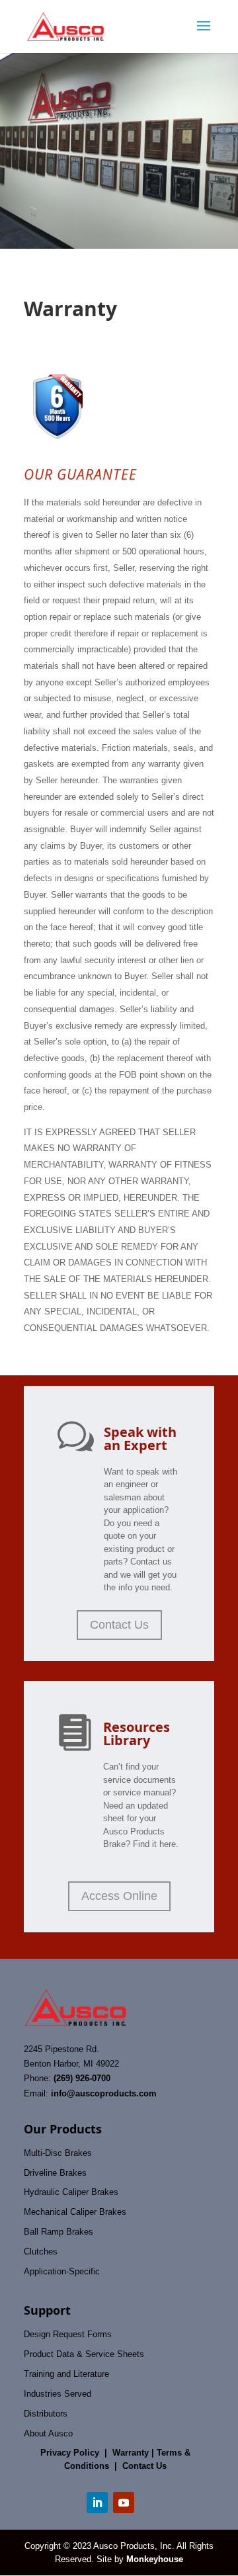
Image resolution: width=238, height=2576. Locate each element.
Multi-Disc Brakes (58, 2153)
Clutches (41, 2252)
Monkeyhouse (155, 2559)
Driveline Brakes (55, 2173)
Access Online (119, 1896)
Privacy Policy (70, 2453)
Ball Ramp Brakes (59, 2232)
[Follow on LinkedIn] (97, 2503)
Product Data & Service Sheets (84, 2354)
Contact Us (119, 1625)
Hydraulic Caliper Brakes (71, 2192)
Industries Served (58, 2394)
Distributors (46, 2414)
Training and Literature (66, 2374)
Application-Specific (62, 2271)
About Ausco (48, 2433)
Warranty (131, 2453)
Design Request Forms (68, 2334)
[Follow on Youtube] (124, 2503)
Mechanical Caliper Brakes (75, 2212)
